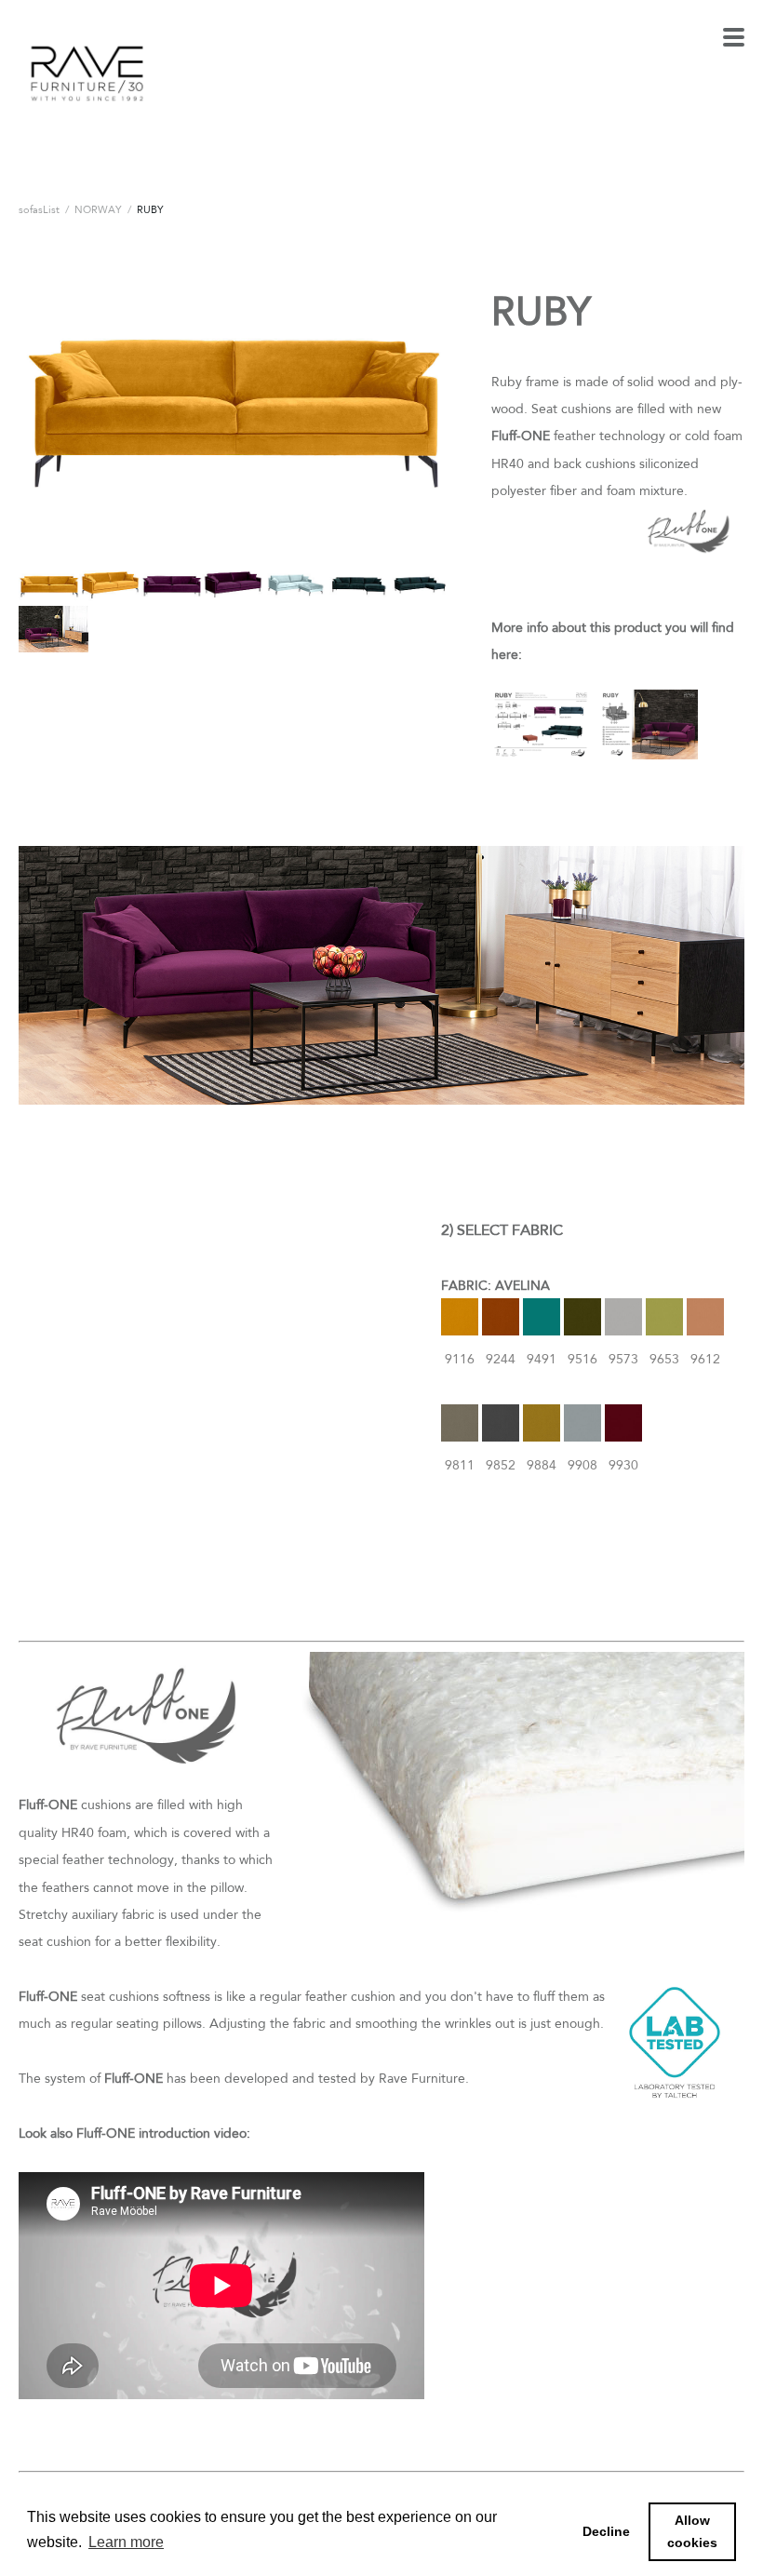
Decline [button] (606, 2531)
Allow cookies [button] (692, 2531)
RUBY (150, 209)
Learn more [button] (126, 2542)
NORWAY (98, 209)
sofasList (39, 209)
